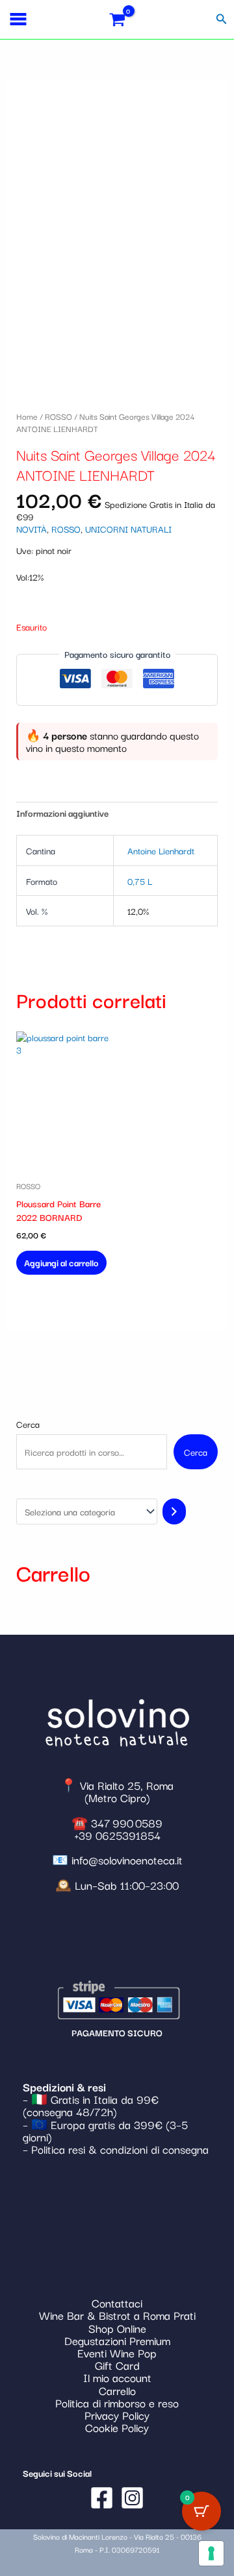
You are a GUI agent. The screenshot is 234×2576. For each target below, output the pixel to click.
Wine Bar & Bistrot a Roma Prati (117, 2315)
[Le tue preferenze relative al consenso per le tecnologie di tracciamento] (211, 2553)
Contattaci (117, 2303)
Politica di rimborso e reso (117, 2402)
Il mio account (117, 2377)
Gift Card (117, 2365)
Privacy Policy (117, 2415)
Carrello (117, 2390)
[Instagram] (132, 2498)
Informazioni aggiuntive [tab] (62, 813)
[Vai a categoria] (174, 1511)
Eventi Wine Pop (117, 2353)
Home (27, 416)
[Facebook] (102, 2498)
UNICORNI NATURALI (128, 529)
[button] (222, 19)
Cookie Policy (117, 2427)
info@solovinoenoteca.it (127, 1860)
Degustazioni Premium (117, 2340)
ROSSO (58, 416)
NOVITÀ (32, 529)
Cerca (28, 1424)
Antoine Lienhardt (161, 850)
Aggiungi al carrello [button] (61, 1262)
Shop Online (117, 2328)
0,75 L (140, 881)
